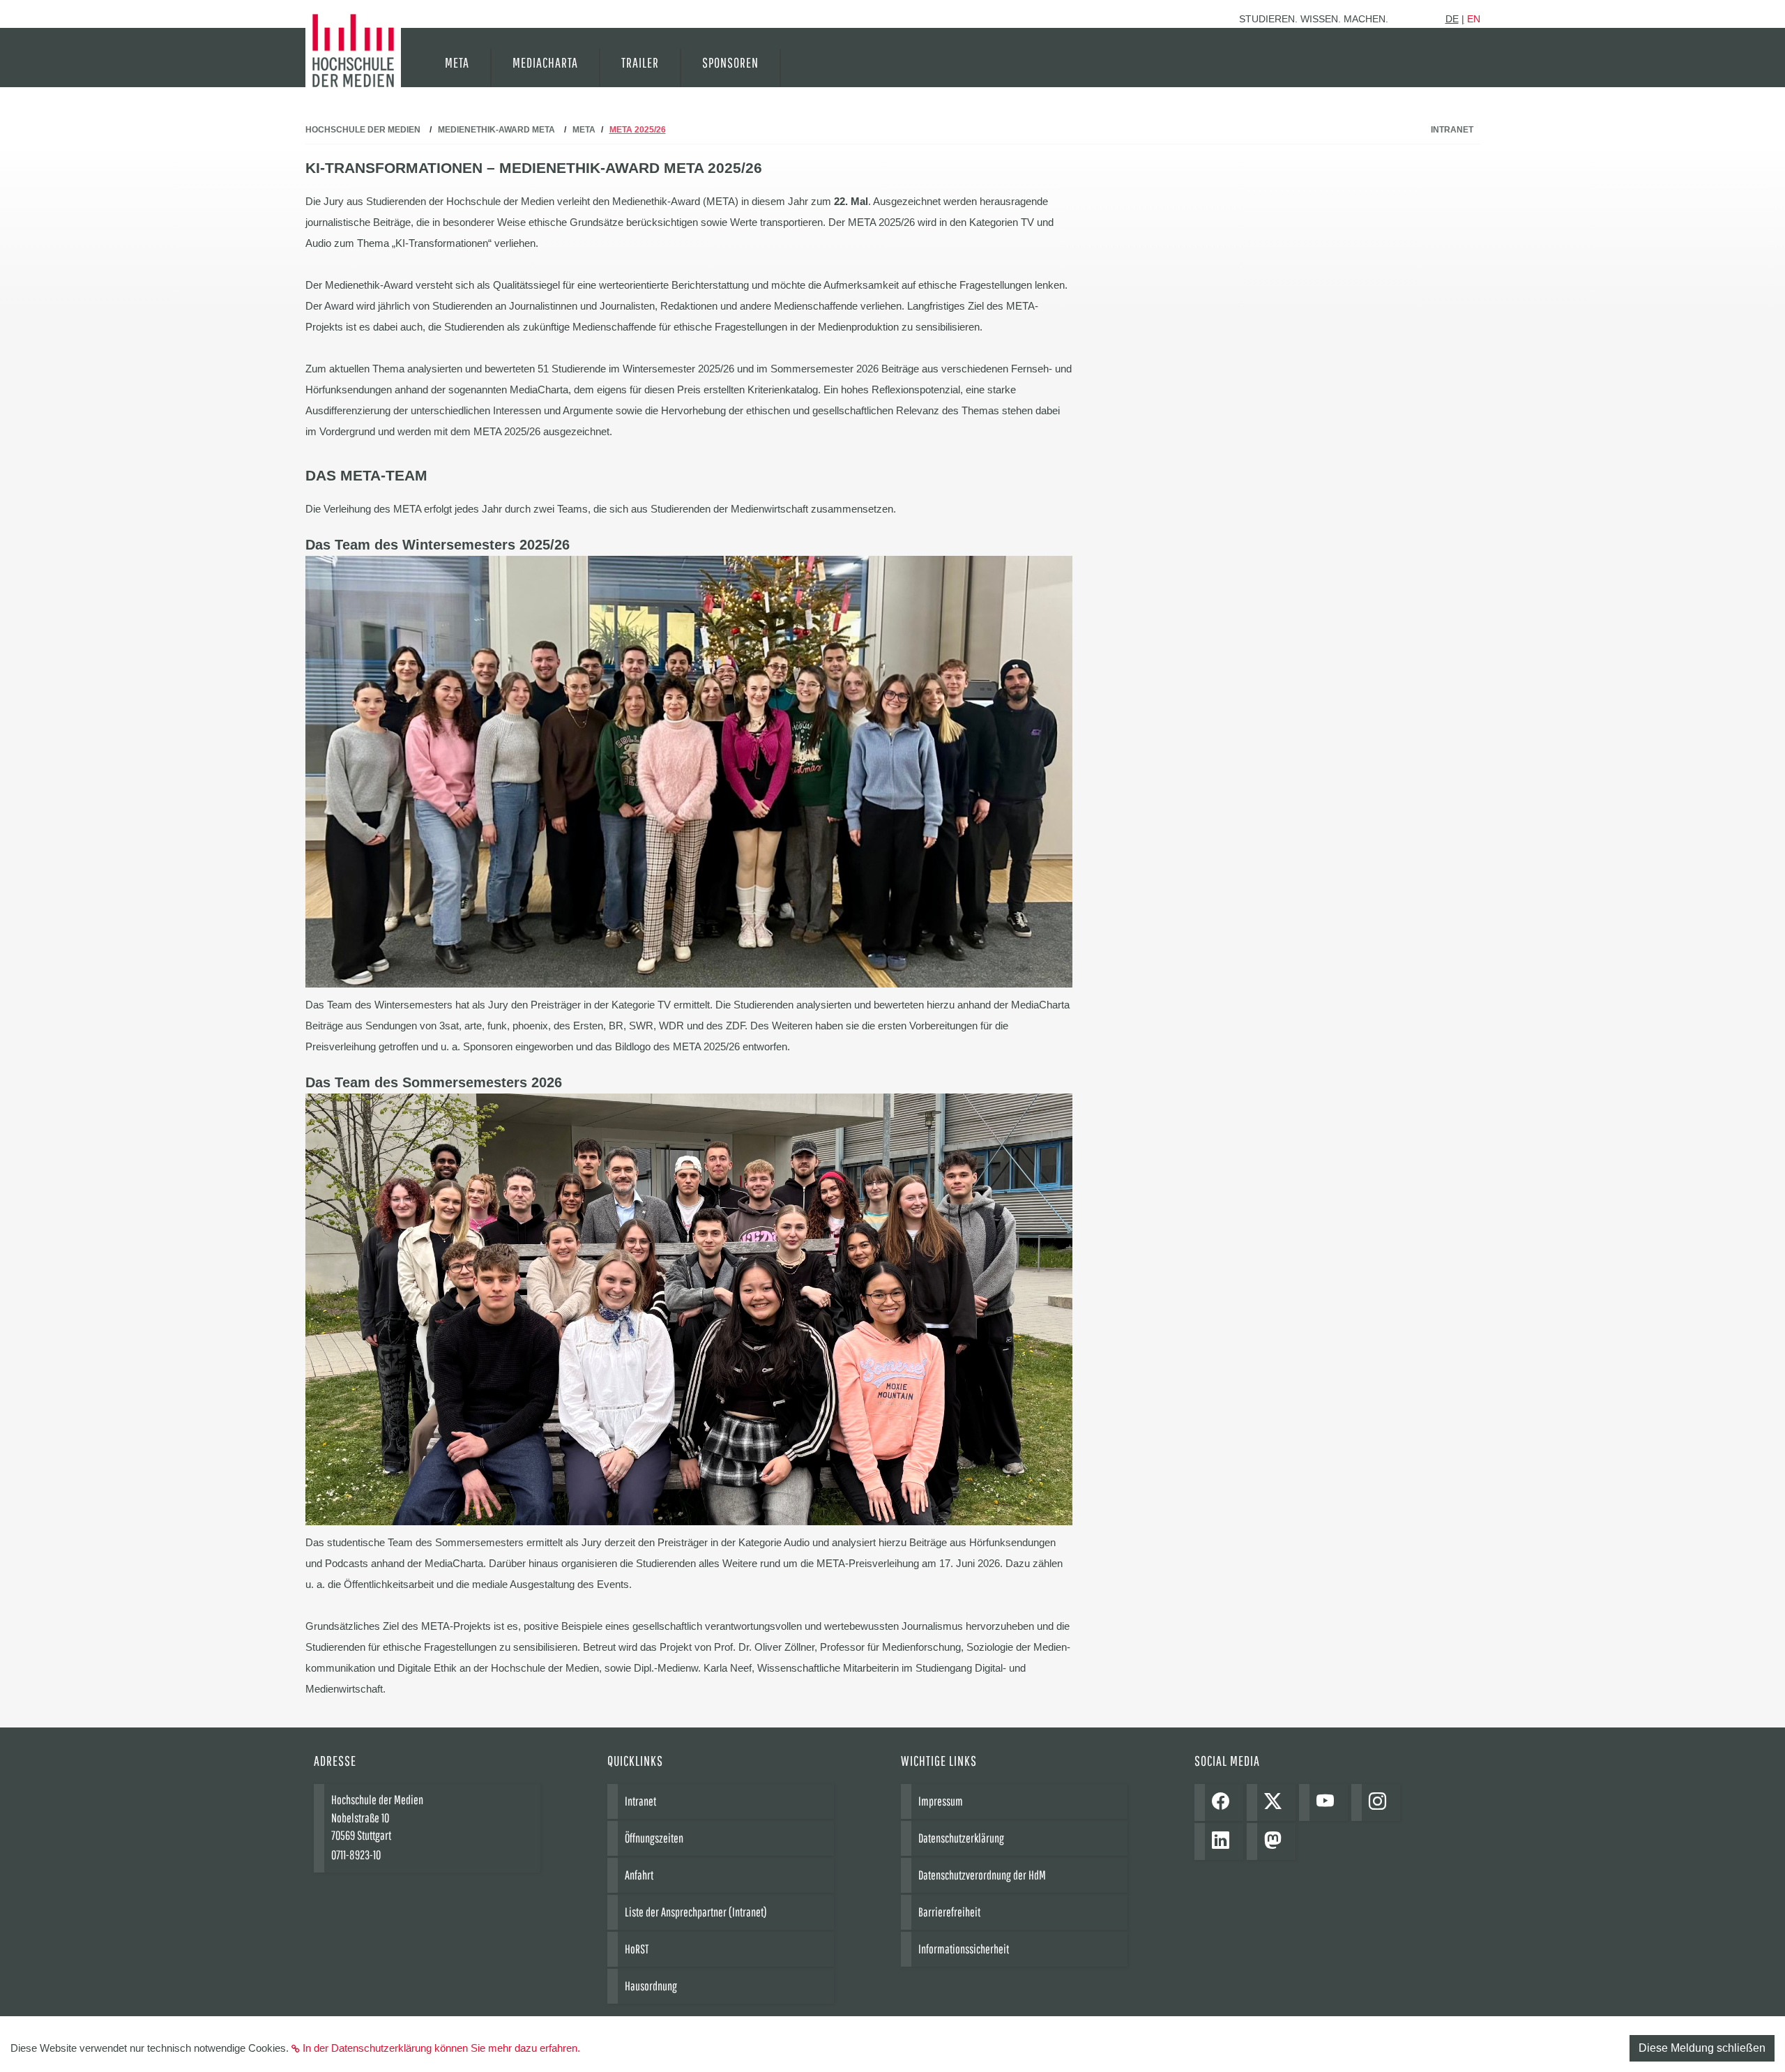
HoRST (637, 1949)
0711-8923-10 (356, 1855)
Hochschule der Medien (363, 130)
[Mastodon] (1276, 1842)
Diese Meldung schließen (1702, 2048)
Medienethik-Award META (496, 130)
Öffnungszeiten (654, 1838)
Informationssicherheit (964, 1949)
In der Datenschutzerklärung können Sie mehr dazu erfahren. (441, 2048)
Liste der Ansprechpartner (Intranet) (696, 1912)
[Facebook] (1224, 1802)
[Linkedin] (1224, 1842)
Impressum (941, 1801)
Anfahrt (639, 1875)
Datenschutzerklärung (961, 1838)
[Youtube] (1329, 1802)
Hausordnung (651, 1986)
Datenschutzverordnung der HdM (982, 1875)
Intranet (1452, 130)
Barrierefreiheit (949, 1912)
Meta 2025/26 (638, 130)
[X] (1276, 1802)
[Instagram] (1381, 1802)
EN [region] (1474, 19)
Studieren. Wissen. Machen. (1314, 19)
